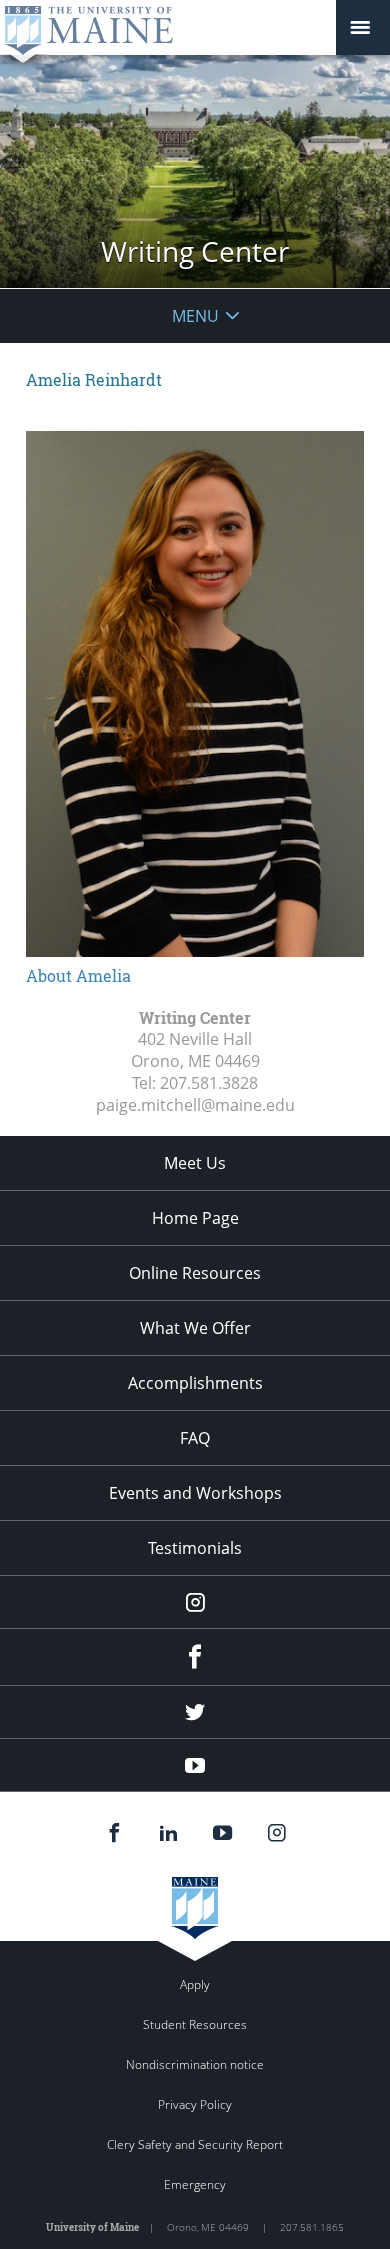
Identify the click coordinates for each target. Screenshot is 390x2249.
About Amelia (78, 975)
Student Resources (195, 2024)
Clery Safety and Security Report (195, 2144)
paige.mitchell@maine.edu (195, 1105)
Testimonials (195, 1548)
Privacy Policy (195, 2104)
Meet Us (195, 1163)
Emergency (195, 2184)
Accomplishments (195, 1383)
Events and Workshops (195, 1493)
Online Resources (195, 1273)
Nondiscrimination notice (195, 2064)
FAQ (195, 1438)
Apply (195, 1984)
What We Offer (195, 1328)
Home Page (195, 1218)
